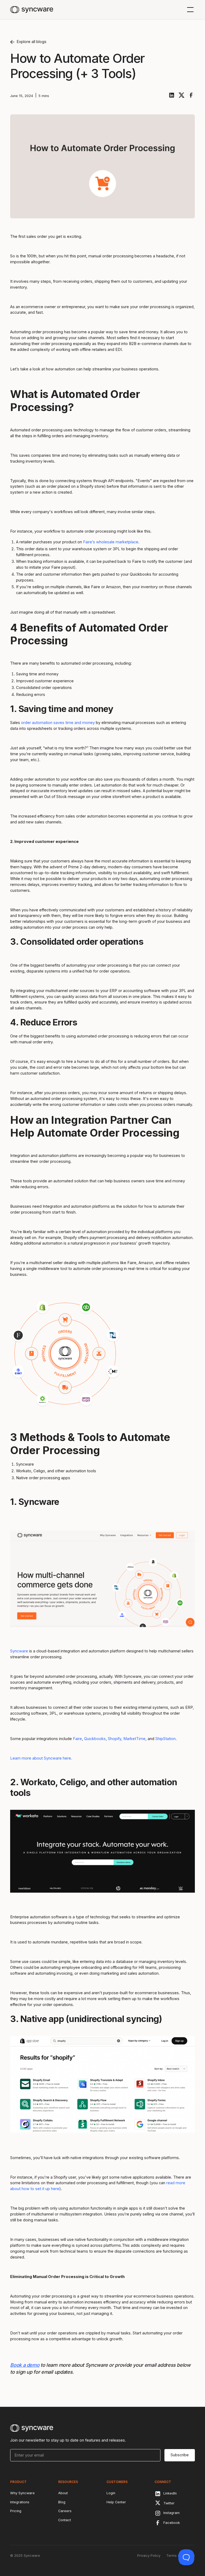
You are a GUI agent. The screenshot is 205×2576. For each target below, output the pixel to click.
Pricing (16, 2511)
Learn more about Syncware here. (41, 1758)
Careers (65, 2511)
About (63, 2493)
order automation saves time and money (58, 723)
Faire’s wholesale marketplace (111, 542)
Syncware (19, 1651)
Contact (65, 2520)
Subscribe (180, 2455)
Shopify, (115, 1739)
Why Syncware (22, 2493)
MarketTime (134, 1739)
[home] (32, 10)
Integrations (20, 2502)
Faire (77, 1739)
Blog (62, 2502)
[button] (189, 10)
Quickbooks (95, 1739)
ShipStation (165, 1739)
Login (111, 2493)
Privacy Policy (149, 2556)
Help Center (116, 2502)
